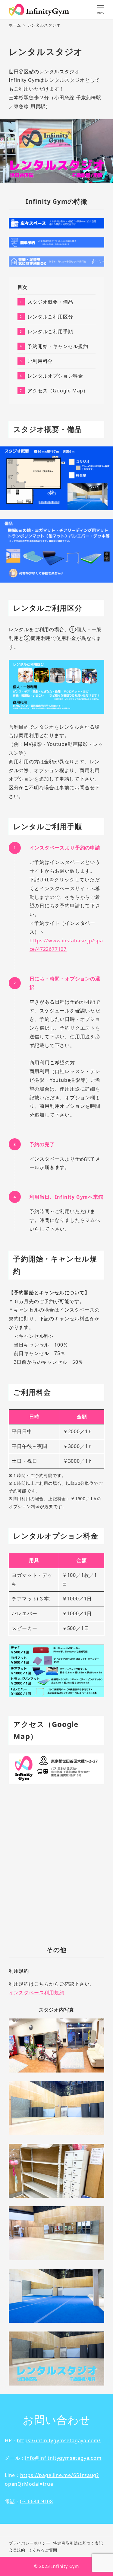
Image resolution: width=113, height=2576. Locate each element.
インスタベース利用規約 (37, 1993)
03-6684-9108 (36, 2501)
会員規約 (17, 2550)
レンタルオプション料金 (55, 376)
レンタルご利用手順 (50, 331)
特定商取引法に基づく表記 (78, 2543)
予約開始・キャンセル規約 (58, 346)
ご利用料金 (40, 361)
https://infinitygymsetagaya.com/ (59, 2440)
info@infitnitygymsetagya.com (63, 2458)
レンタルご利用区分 (50, 317)
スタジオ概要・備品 (50, 302)
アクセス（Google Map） (58, 391)
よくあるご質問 (43, 2550)
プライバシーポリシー (30, 2543)
